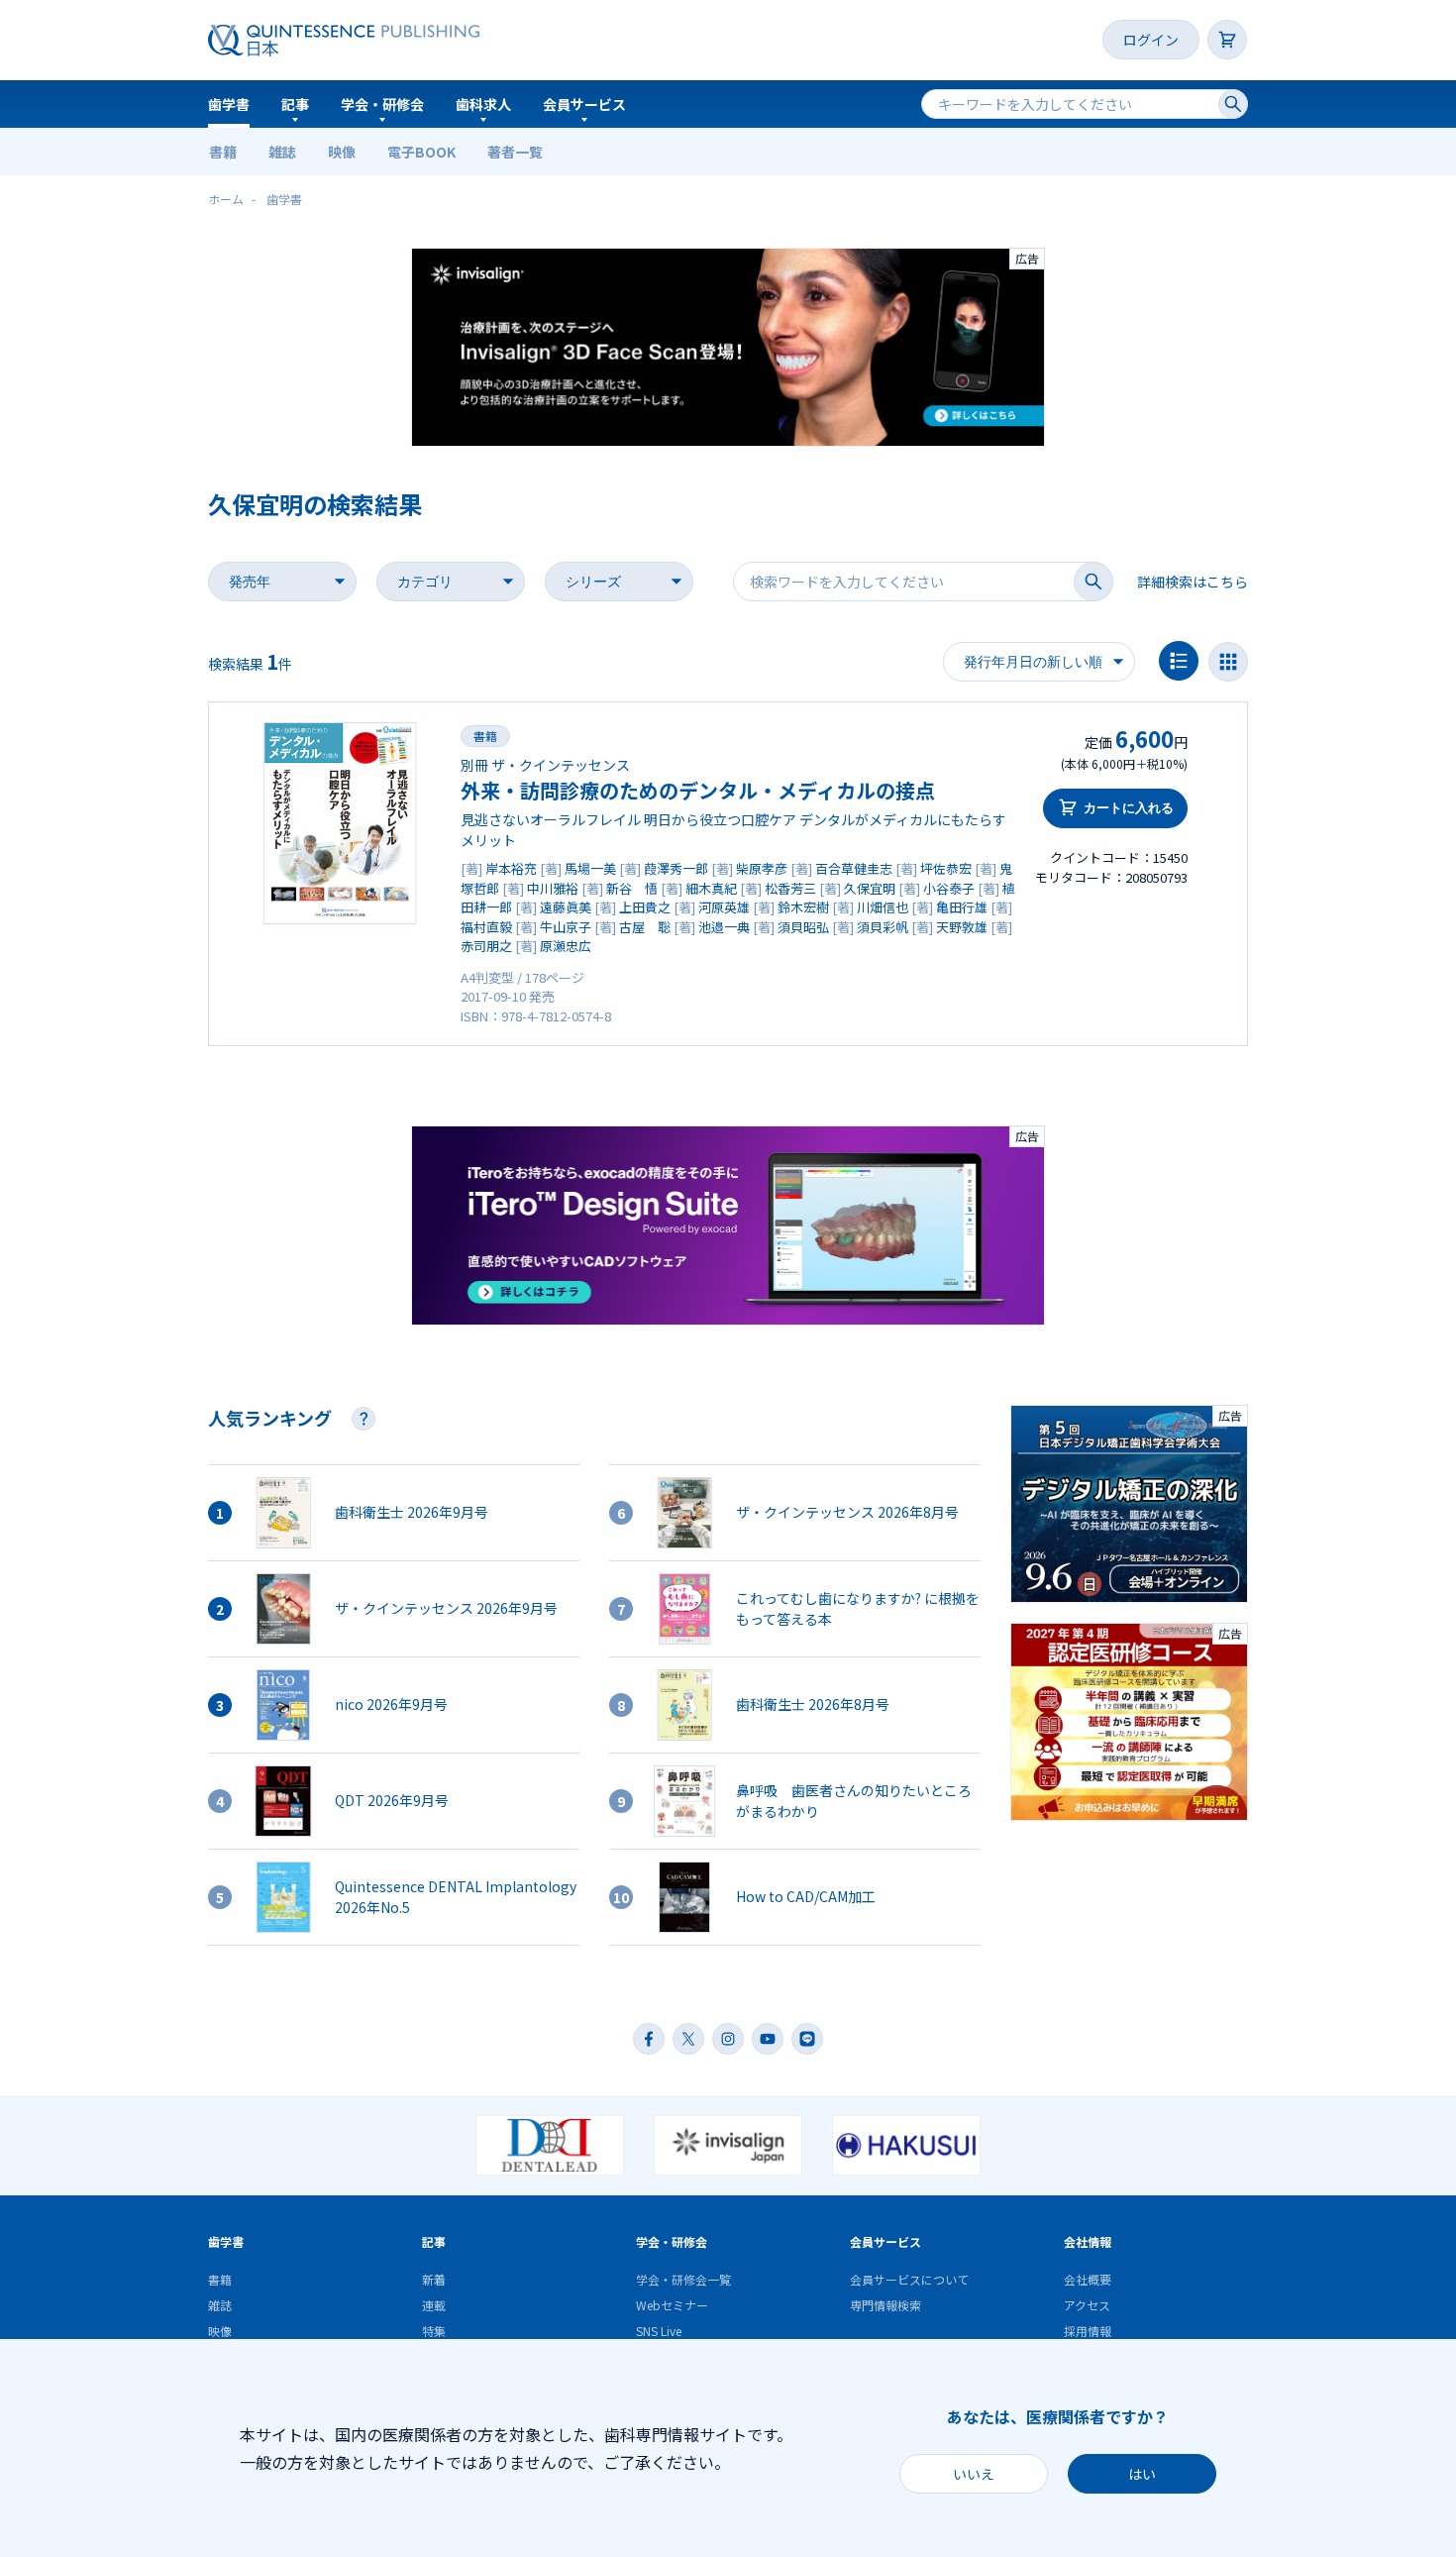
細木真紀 (711, 888)
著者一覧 (515, 152)
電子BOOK (421, 152)
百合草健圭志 (854, 868)
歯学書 (229, 104)
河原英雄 (724, 907)
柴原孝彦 (762, 868)
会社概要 (1088, 2279)
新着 (434, 2279)
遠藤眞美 (566, 907)
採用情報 (1088, 2331)
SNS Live (659, 2331)
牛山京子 (566, 927)
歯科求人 (483, 104)
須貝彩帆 (883, 927)
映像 (342, 152)
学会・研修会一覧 (683, 2279)
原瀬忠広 (566, 946)
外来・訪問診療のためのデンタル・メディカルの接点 (698, 790)
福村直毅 (486, 927)
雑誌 (282, 152)
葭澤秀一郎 (676, 868)
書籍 (223, 152)
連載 (434, 2305)
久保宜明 (870, 888)
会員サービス (584, 104)
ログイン (1151, 40)
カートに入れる (1129, 808)
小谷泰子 (949, 888)
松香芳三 (790, 888)
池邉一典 (724, 927)
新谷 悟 (632, 888)
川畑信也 (883, 907)
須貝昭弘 (803, 927)
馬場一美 (590, 868)
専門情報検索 (885, 2305)
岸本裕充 (511, 868)
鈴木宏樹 (803, 907)
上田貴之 (645, 907)
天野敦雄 (962, 927)
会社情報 (1088, 2241)
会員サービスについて (909, 2279)
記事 (295, 104)
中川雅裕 (553, 888)
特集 (434, 2331)
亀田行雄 (962, 907)
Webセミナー (672, 2305)
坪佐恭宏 (946, 868)
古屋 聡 (645, 927)
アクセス (1087, 2305)
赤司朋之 (486, 946)
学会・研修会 (382, 104)
